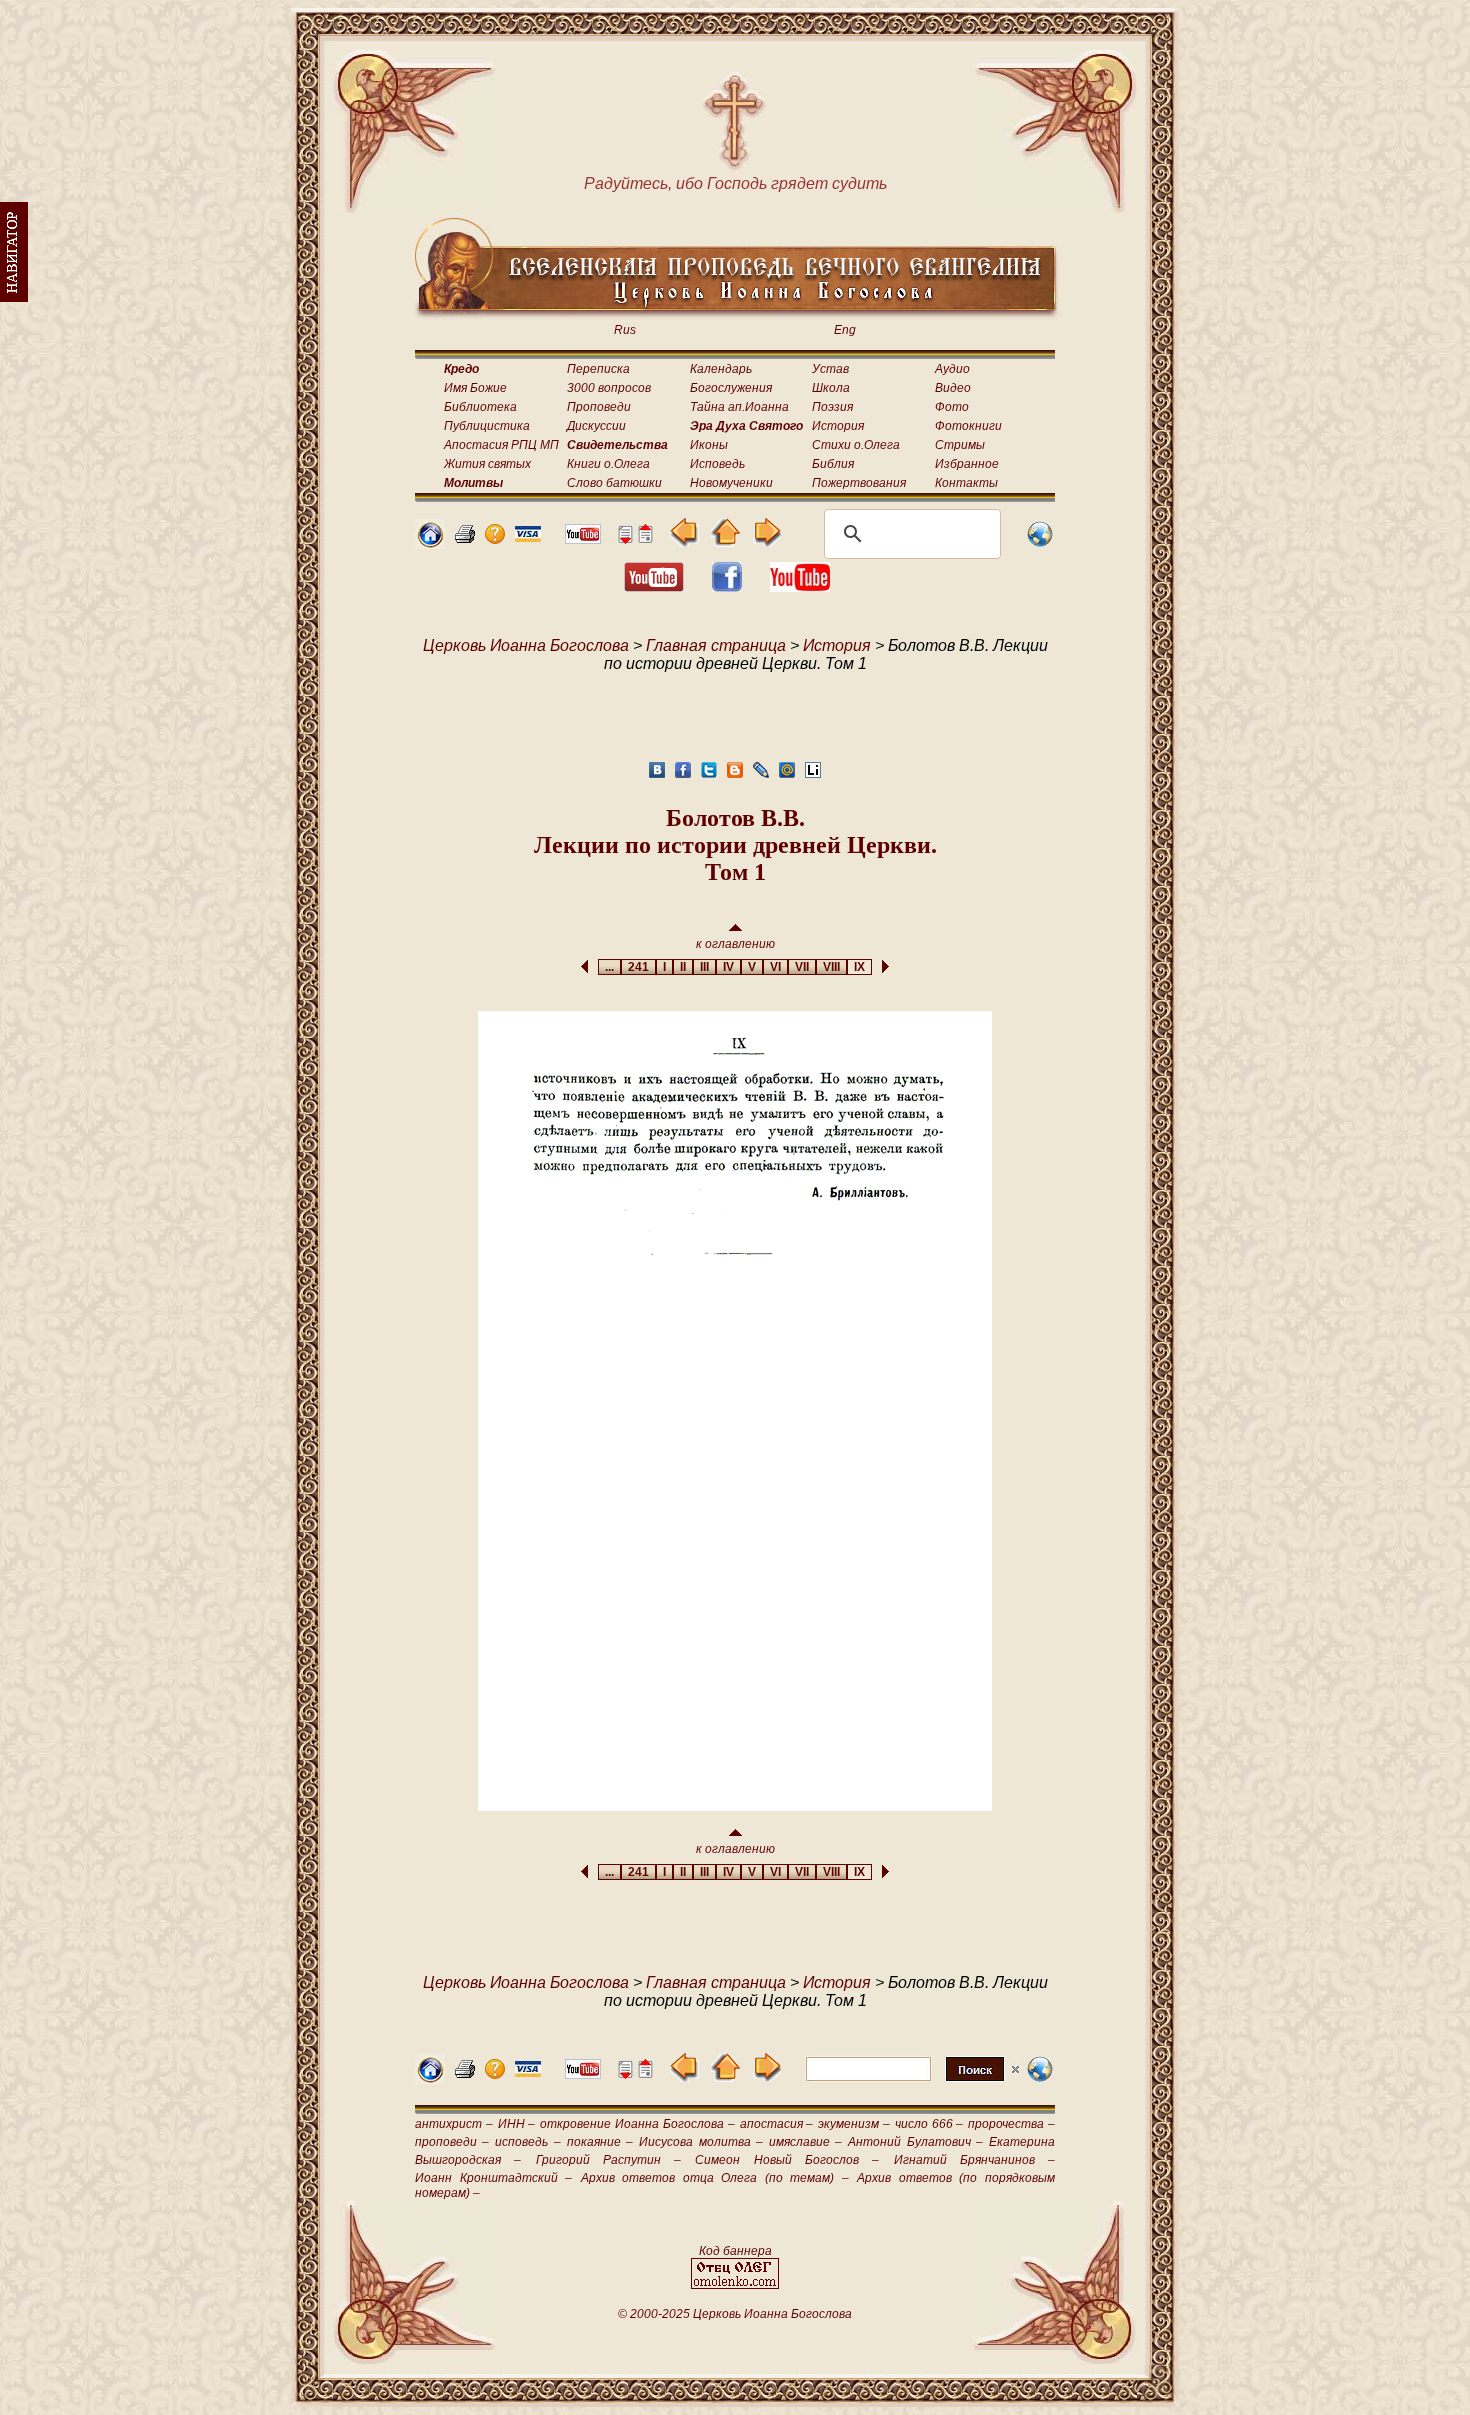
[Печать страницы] (465, 538)
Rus (625, 330)
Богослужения (731, 388)
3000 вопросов (609, 388)
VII (802, 967)
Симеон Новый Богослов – (787, 2160)
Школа (831, 388)
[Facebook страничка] (727, 586)
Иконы (709, 445)
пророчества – (1011, 2124)
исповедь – (527, 2142)
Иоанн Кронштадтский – (493, 2178)
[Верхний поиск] (912, 2080)
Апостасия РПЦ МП (501, 445)
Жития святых (487, 464)
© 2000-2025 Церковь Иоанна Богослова (735, 2314)
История (838, 426)
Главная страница (716, 645)
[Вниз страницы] (625, 538)
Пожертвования (859, 483)
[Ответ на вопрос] (495, 538)
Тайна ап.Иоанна (739, 407)
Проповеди (599, 407)
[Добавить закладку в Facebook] (683, 775)
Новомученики (731, 483)
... (609, 967)
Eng (845, 330)
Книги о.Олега (608, 464)
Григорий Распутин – (609, 2160)
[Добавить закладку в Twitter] (709, 775)
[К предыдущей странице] (684, 541)
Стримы (960, 445)
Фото (952, 407)
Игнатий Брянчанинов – (975, 2160)
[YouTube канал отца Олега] (583, 538)
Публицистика (487, 426)
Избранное (967, 464)
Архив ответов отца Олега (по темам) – (715, 2178)
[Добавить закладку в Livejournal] (761, 775)
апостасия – (777, 2124)
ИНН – (517, 2124)
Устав (830, 369)
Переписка (598, 369)
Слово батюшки (614, 483)
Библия (833, 464)
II (683, 967)
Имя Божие (475, 388)
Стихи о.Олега (856, 445)
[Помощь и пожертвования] (528, 536)
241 (638, 967)
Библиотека (480, 407)
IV (728, 967)
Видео (953, 388)
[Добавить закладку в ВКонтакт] (657, 775)
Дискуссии (596, 426)
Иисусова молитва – (700, 2142)
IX (859, 967)
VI (775, 967)
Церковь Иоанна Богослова (526, 645)
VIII (831, 967)
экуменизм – (854, 2124)
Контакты (966, 483)
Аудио (952, 369)
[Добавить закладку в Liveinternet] (813, 775)
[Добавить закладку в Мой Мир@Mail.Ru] (787, 775)
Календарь (721, 369)
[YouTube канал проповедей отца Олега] (800, 586)
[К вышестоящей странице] (725, 541)
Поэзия (832, 407)
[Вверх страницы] (645, 538)
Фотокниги (968, 426)
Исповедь (717, 464)
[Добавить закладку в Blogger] (735, 775)
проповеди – (452, 2142)
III (704, 967)
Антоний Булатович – (915, 2142)
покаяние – (600, 2142)
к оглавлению (735, 944)
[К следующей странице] (766, 541)
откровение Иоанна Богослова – (637, 2124)
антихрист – (454, 2124)
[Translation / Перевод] (1040, 543)
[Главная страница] (430, 543)
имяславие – (805, 2142)
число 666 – (929, 2124)
